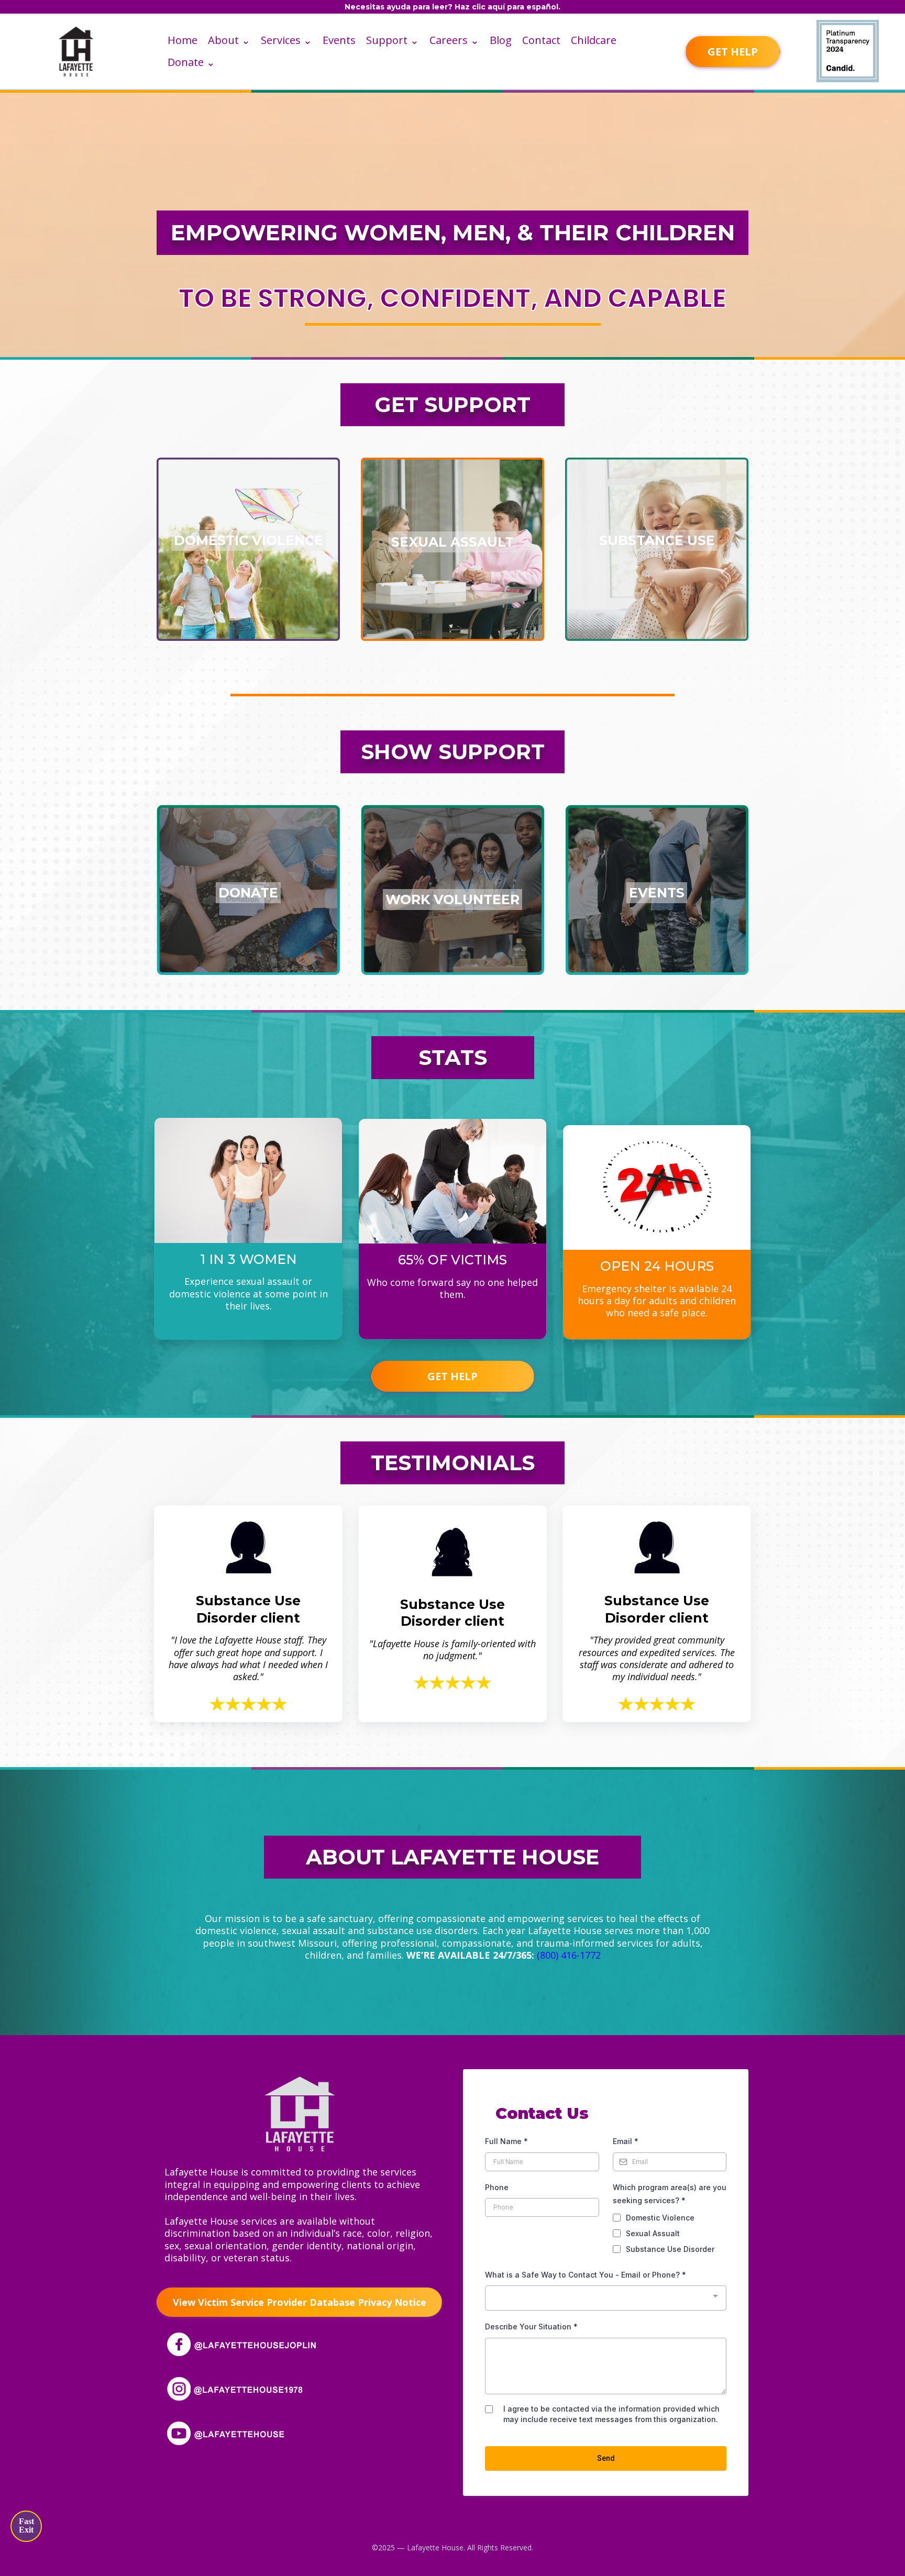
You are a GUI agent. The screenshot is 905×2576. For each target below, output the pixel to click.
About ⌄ (229, 40)
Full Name (506, 2141)
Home (183, 40)
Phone (497, 2187)
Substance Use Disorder (670, 2249)
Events (339, 40)
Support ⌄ (393, 40)
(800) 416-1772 (569, 1955)
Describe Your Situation (531, 2327)
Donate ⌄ (191, 62)
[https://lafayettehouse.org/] (76, 51)
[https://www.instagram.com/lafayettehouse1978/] (246, 2388)
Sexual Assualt (653, 2233)
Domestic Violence (660, 2218)
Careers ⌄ (454, 40)
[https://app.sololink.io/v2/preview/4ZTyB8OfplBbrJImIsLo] (300, 2113)
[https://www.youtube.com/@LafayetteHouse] (246, 2432)
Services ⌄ (286, 40)
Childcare (594, 40)
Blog (501, 40)
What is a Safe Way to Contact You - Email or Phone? (586, 2275)
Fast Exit (26, 2525)
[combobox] (606, 2298)
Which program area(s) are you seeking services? (670, 2194)
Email (626, 2141)
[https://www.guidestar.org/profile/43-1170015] (847, 51)
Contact (541, 40)
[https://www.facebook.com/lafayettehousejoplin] (246, 2343)
